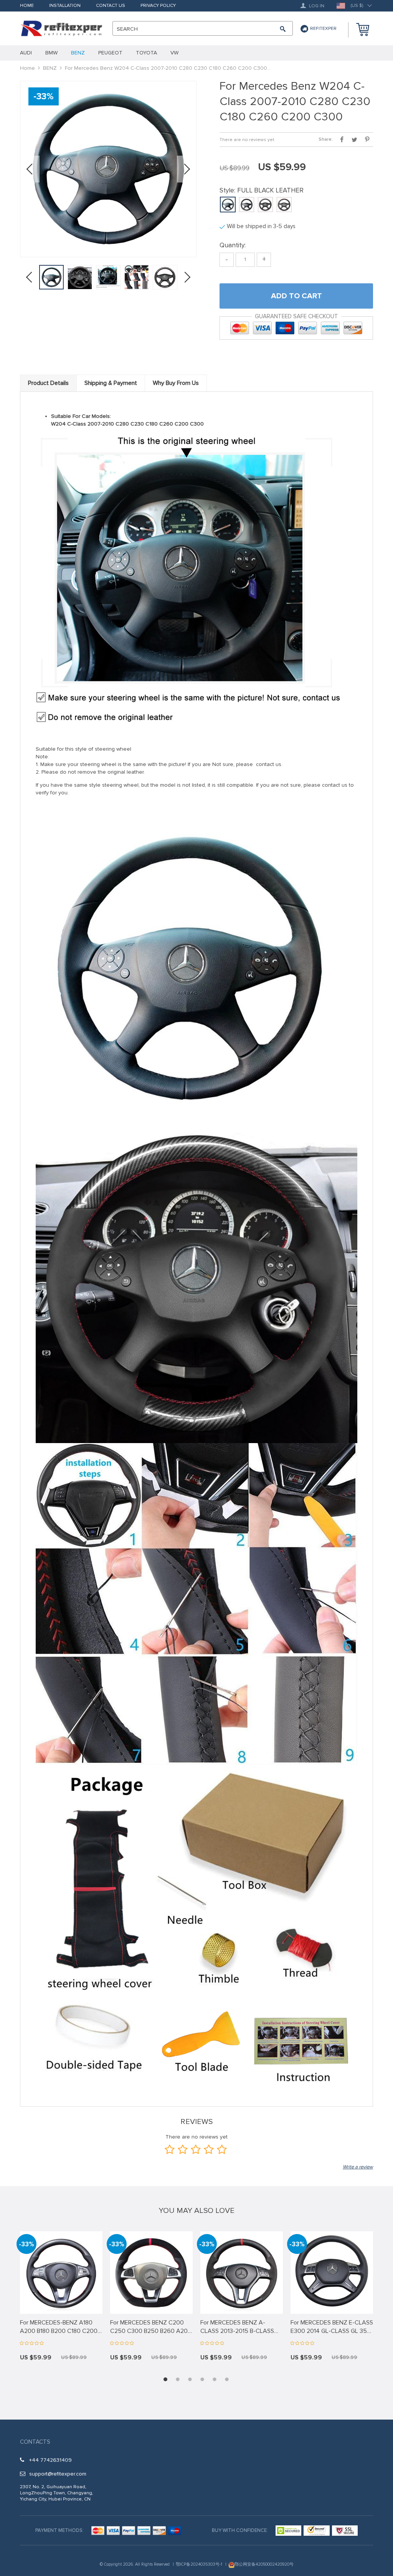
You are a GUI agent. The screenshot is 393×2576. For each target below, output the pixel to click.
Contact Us (111, 6)
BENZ (50, 68)
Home (27, 6)
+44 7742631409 (50, 2460)
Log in (316, 6)
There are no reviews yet (247, 140)
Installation (65, 6)
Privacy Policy (158, 6)
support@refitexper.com (58, 2474)
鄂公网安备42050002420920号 (264, 2564)
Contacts (35, 2442)
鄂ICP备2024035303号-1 (199, 2564)
